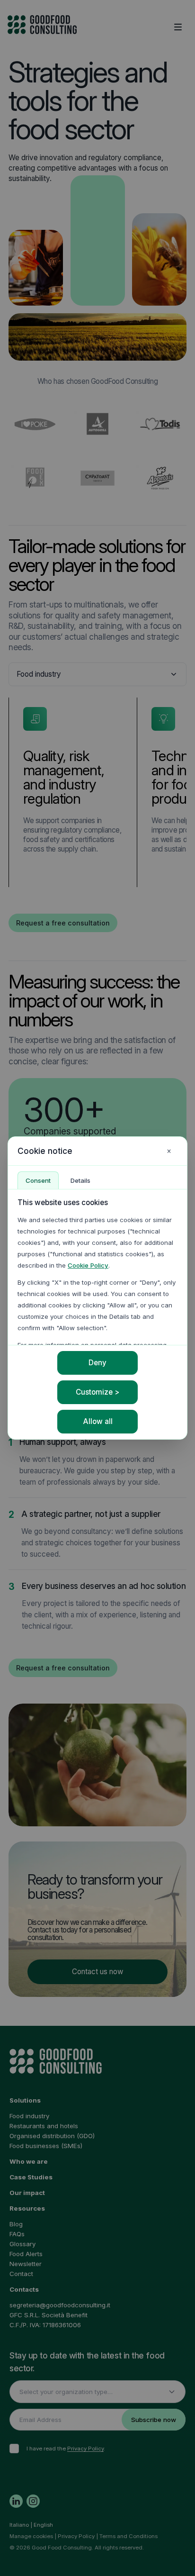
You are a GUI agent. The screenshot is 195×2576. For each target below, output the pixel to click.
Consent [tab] (38, 1180)
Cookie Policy (88, 1265)
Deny (97, 1363)
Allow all (98, 1421)
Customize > (97, 1392)
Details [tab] (80, 1180)
